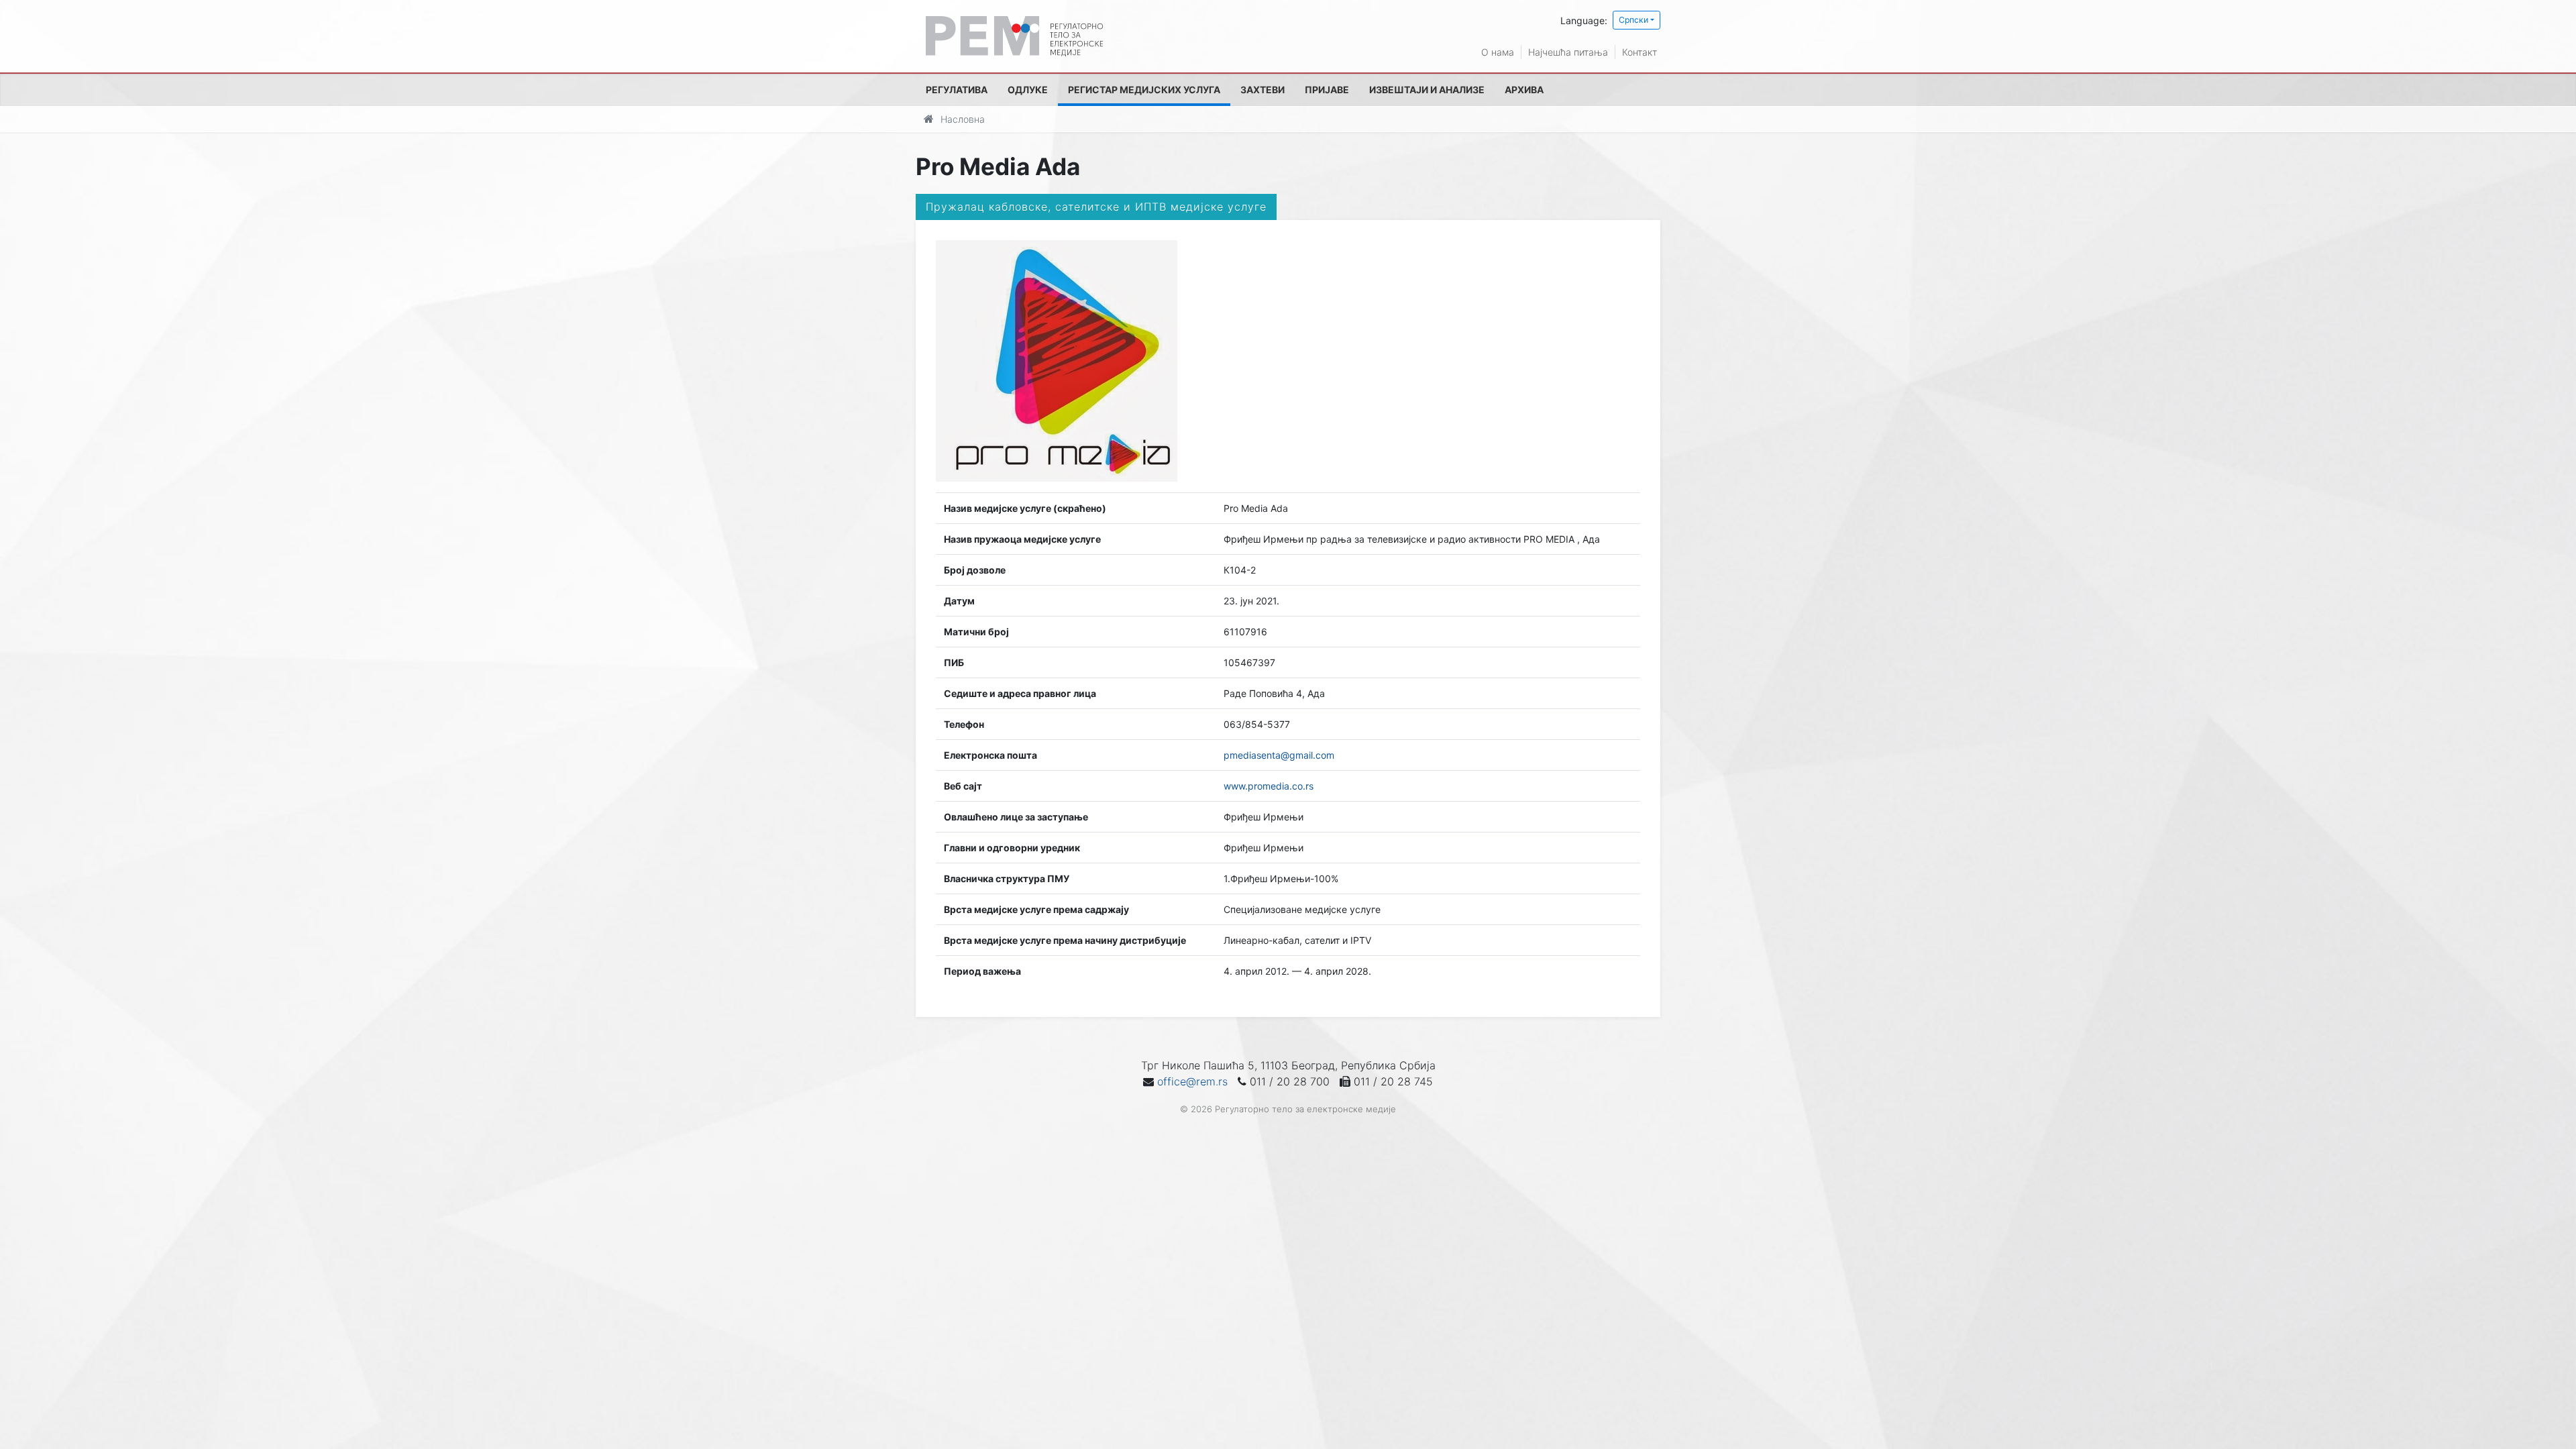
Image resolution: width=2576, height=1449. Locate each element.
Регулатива (957, 90)
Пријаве (1327, 90)
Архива (1524, 90)
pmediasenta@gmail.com (1279, 755)
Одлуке (1028, 90)
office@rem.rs (1192, 1081)
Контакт (1640, 52)
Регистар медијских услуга (1144, 90)
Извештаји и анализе (1427, 90)
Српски (1633, 20)
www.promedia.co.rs (1269, 786)
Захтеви (1263, 90)
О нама (1498, 52)
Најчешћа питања (1568, 52)
